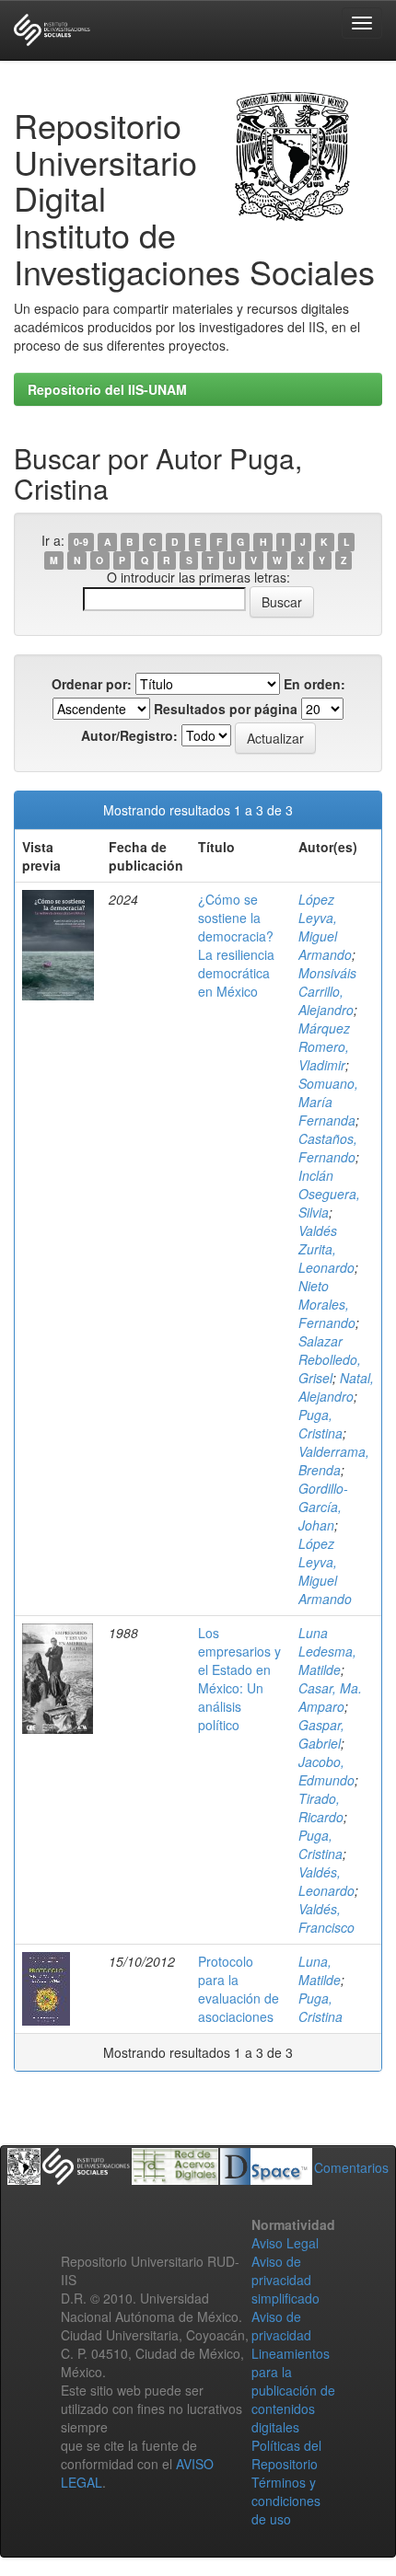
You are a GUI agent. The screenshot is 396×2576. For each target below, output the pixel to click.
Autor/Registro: (129, 735)
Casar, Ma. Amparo (330, 1697)
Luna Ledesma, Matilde (327, 1651)
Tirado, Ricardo (321, 1808)
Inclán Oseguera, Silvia (329, 1194)
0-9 (81, 542)
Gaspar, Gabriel (321, 1734)
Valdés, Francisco (326, 1918)
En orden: (314, 684)
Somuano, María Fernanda (328, 1102)
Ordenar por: (92, 684)
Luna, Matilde (320, 1970)
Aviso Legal (285, 2243)
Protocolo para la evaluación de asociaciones (239, 1989)
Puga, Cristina (320, 1424)
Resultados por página (226, 709)
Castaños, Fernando (328, 1148)
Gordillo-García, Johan (323, 1507)
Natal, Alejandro (336, 1387)
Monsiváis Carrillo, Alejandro (327, 991)
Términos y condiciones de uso (286, 2501)
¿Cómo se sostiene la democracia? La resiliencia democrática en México (236, 945)
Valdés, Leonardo (326, 1881)
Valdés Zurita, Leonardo (326, 1249)
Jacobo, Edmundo (326, 1771)
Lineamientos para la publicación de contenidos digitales (293, 2390)
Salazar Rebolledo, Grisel (330, 1359)
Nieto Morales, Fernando (327, 1304)
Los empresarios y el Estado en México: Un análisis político (239, 1679)
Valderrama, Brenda (334, 1461)
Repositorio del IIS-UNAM (107, 389)
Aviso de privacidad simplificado (285, 2280)
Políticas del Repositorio (286, 2455)
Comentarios (351, 2167)
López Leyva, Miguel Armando (325, 927)
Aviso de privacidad (281, 2326)
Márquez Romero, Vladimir (324, 1046)
